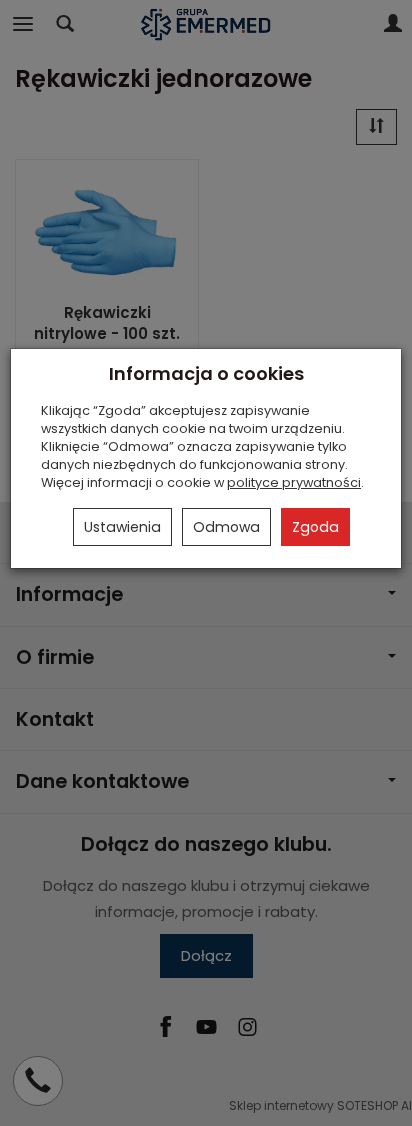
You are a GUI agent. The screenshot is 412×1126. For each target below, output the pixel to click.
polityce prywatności (294, 482)
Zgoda (315, 527)
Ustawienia (122, 527)
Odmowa (226, 527)
